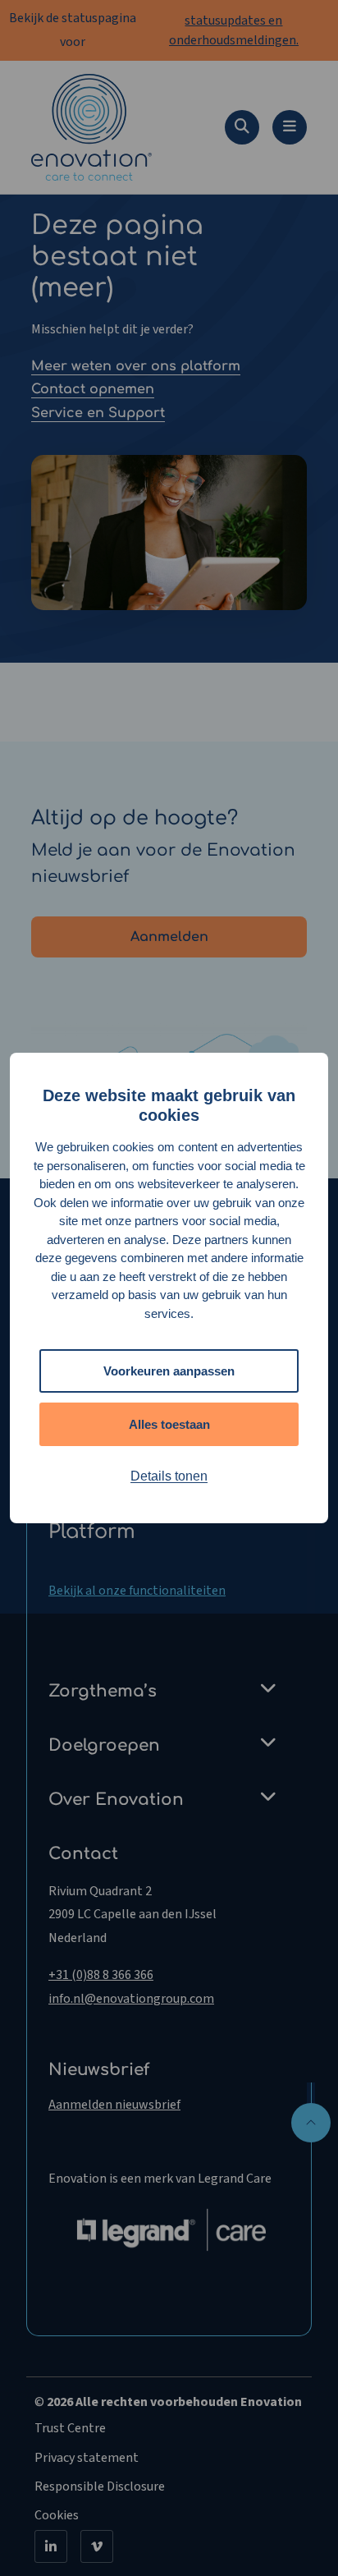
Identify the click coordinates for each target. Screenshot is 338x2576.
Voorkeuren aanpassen (169, 1371)
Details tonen (169, 1476)
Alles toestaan (169, 1424)
